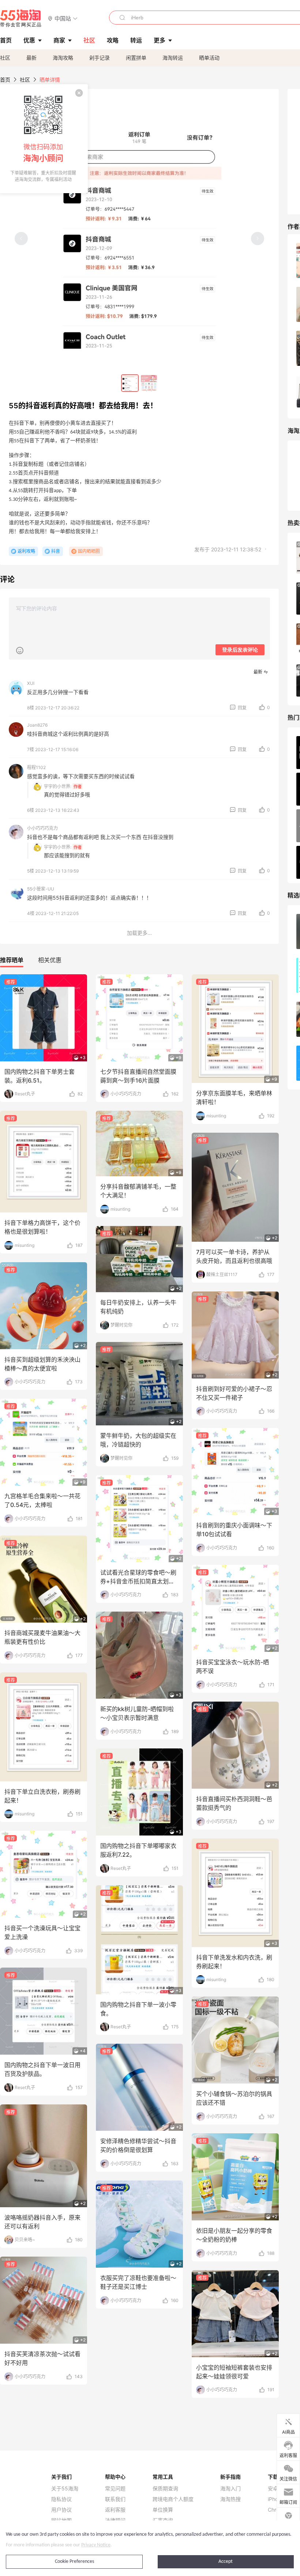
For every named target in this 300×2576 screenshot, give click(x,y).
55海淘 (21, 18)
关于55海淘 (65, 2489)
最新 (31, 58)
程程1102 (36, 767)
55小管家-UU (41, 889)
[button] (63, 18)
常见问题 (115, 2489)
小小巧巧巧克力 (42, 828)
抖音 (56, 551)
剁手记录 (100, 58)
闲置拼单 (136, 58)
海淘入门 (230, 2489)
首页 (5, 80)
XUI (31, 683)
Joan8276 (37, 725)
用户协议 (61, 2510)
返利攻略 (26, 551)
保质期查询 (165, 2489)
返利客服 (115, 2510)
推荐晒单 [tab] (12, 960)
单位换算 (163, 2510)
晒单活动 (209, 58)
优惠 (29, 40)
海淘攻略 (63, 58)
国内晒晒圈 (89, 551)
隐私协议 (61, 2499)
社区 (5, 58)
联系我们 (115, 2499)
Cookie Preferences (74, 2562)
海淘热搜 (230, 2499)
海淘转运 (173, 58)
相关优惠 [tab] (50, 960)
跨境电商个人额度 (173, 2499)
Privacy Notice (96, 2545)
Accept (226, 2562)
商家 (59, 40)
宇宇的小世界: (58, 786)
